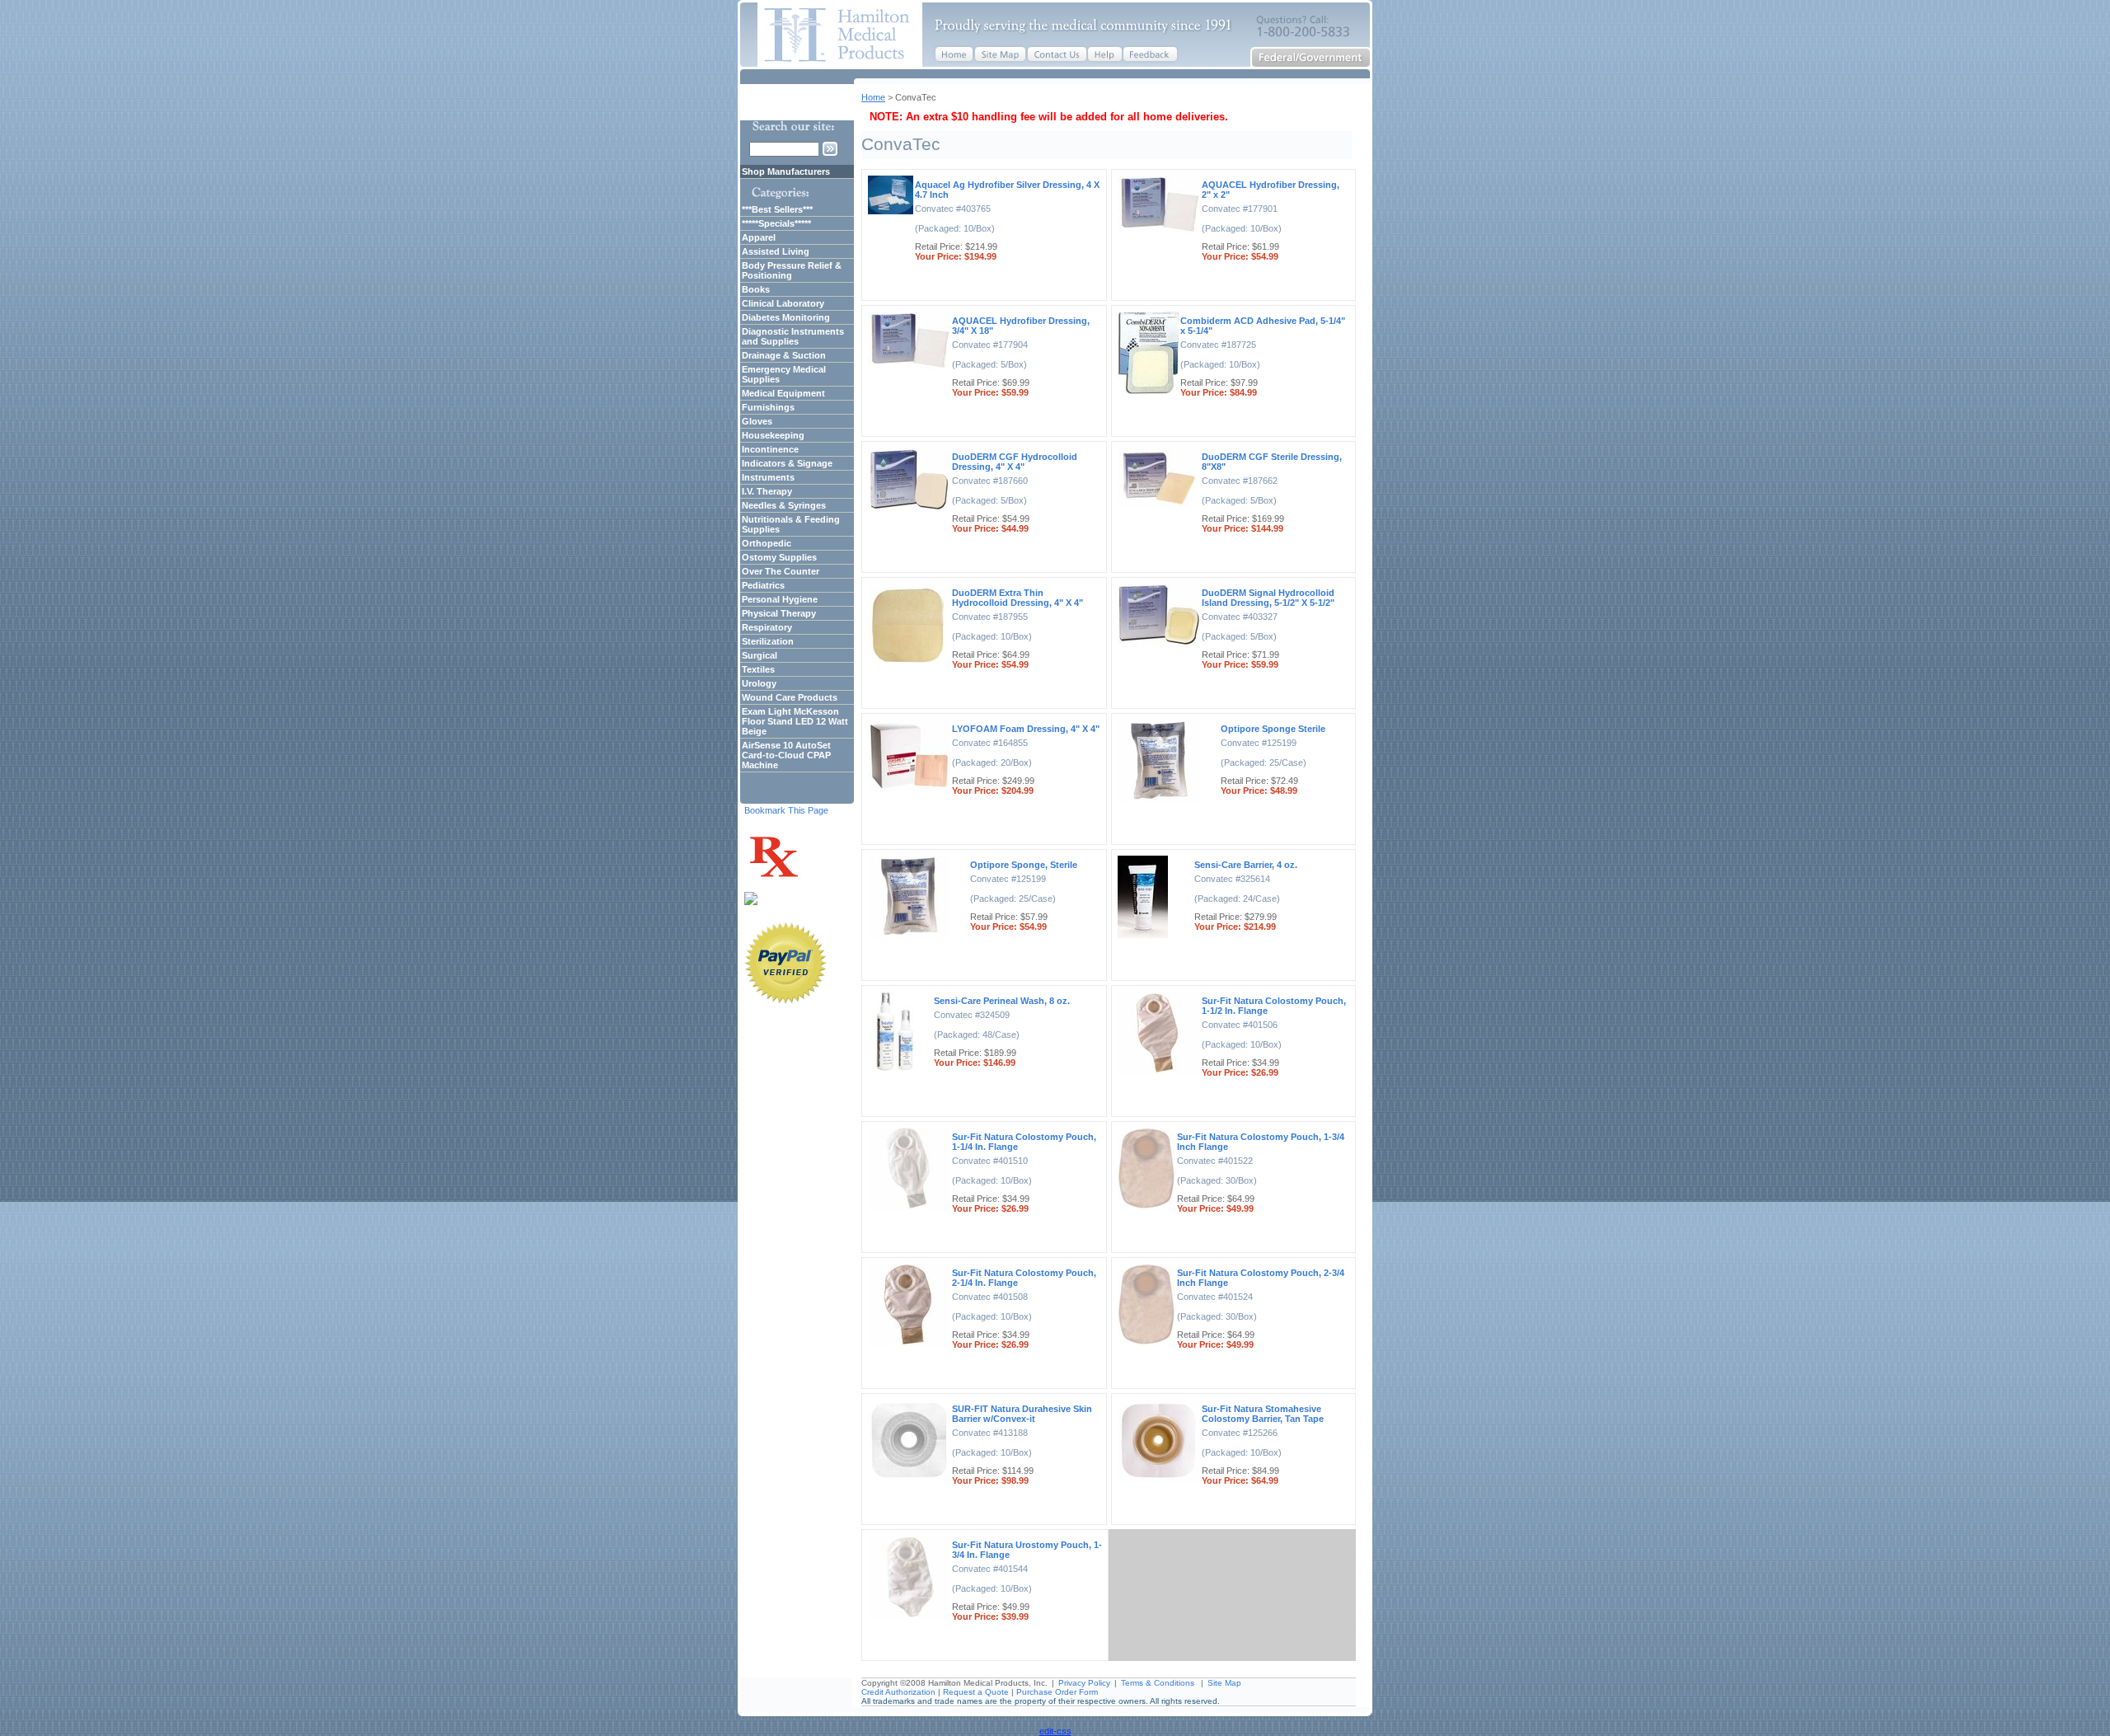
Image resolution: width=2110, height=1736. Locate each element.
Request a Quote (976, 1692)
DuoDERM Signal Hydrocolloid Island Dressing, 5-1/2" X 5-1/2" (1268, 598)
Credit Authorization (898, 1692)
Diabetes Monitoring (786, 317)
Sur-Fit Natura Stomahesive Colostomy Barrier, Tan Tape (1263, 1414)
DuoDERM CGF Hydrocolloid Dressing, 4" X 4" (1015, 462)
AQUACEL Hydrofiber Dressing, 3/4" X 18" (1021, 326)
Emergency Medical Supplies (784, 374)
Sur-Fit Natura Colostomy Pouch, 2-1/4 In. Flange (1024, 1278)
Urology (759, 683)
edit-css (1055, 1731)
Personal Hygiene (780, 599)
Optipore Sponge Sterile (1273, 729)
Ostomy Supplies (779, 557)
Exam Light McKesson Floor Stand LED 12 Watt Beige (795, 721)
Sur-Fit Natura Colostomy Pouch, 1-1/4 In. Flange (1024, 1142)
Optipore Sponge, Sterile (1024, 865)
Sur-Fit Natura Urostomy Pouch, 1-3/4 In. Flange (1027, 1550)
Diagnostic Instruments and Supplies (793, 336)
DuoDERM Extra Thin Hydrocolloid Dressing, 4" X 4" (1017, 598)
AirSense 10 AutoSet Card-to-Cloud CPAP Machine (786, 755)
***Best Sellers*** (777, 209)
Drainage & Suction (784, 355)
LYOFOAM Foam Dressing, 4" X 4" (1026, 729)
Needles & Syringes (784, 505)
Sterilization (768, 641)
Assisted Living (776, 251)
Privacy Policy (1084, 1683)
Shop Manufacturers (786, 171)
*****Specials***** (776, 223)
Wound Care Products (790, 697)
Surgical (760, 655)
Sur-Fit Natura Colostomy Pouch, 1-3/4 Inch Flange (1261, 1142)
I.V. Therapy (767, 491)
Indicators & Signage (787, 463)
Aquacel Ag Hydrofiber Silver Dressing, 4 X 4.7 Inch (1007, 190)
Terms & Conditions (1158, 1683)
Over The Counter (781, 571)
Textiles (758, 669)
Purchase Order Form (1057, 1692)
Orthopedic (767, 543)
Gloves (757, 421)
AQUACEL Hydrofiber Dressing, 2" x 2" (1271, 190)
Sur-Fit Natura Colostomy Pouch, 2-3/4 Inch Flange (1261, 1278)
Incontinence (770, 449)
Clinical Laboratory (783, 303)
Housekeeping (773, 435)
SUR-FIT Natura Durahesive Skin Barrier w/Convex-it (1022, 1414)
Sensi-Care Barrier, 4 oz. (1246, 865)
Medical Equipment (783, 393)
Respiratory (767, 627)
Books (756, 289)
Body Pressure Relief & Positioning (792, 270)
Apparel (759, 237)
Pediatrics (763, 585)
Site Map (1224, 1683)
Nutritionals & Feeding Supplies (791, 524)
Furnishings (768, 407)
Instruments (768, 477)
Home (873, 97)
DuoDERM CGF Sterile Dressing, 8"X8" (1272, 462)
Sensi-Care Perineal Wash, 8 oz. (1002, 1001)
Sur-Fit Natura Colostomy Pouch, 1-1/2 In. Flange (1274, 1006)
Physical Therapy (779, 613)
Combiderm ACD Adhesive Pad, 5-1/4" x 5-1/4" (1263, 326)
